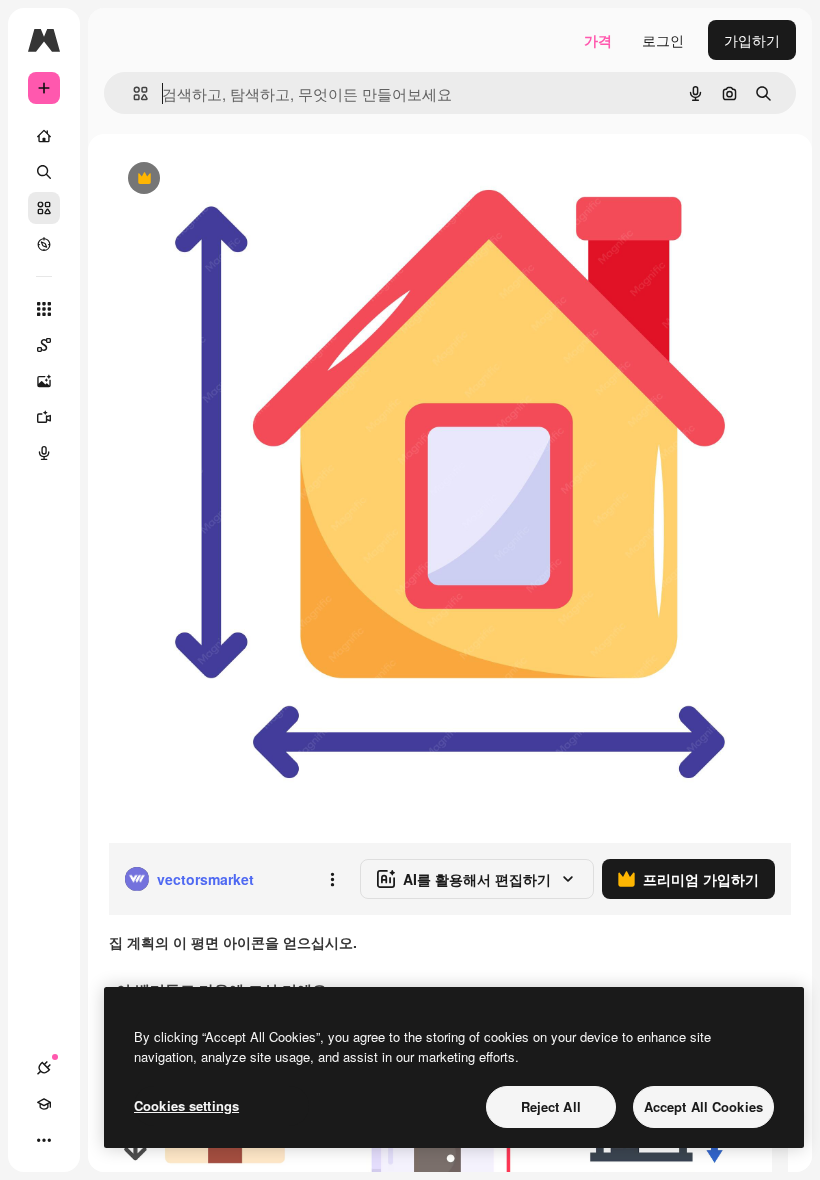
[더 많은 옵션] (332, 879)
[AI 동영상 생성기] (44, 417)
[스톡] (44, 208)
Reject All (551, 1106)
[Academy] (44, 1104)
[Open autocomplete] (132, 93)
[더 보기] (44, 1140)
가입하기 (752, 40)
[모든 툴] (44, 309)
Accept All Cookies (703, 1106)
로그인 (663, 40)
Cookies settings (186, 1105)
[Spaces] (44, 345)
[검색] (44, 172)
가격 (598, 40)
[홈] (44, 136)
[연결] (44, 1068)
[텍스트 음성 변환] (44, 453)
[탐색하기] (44, 244)
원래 (223, 179)
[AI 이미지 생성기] (44, 381)
